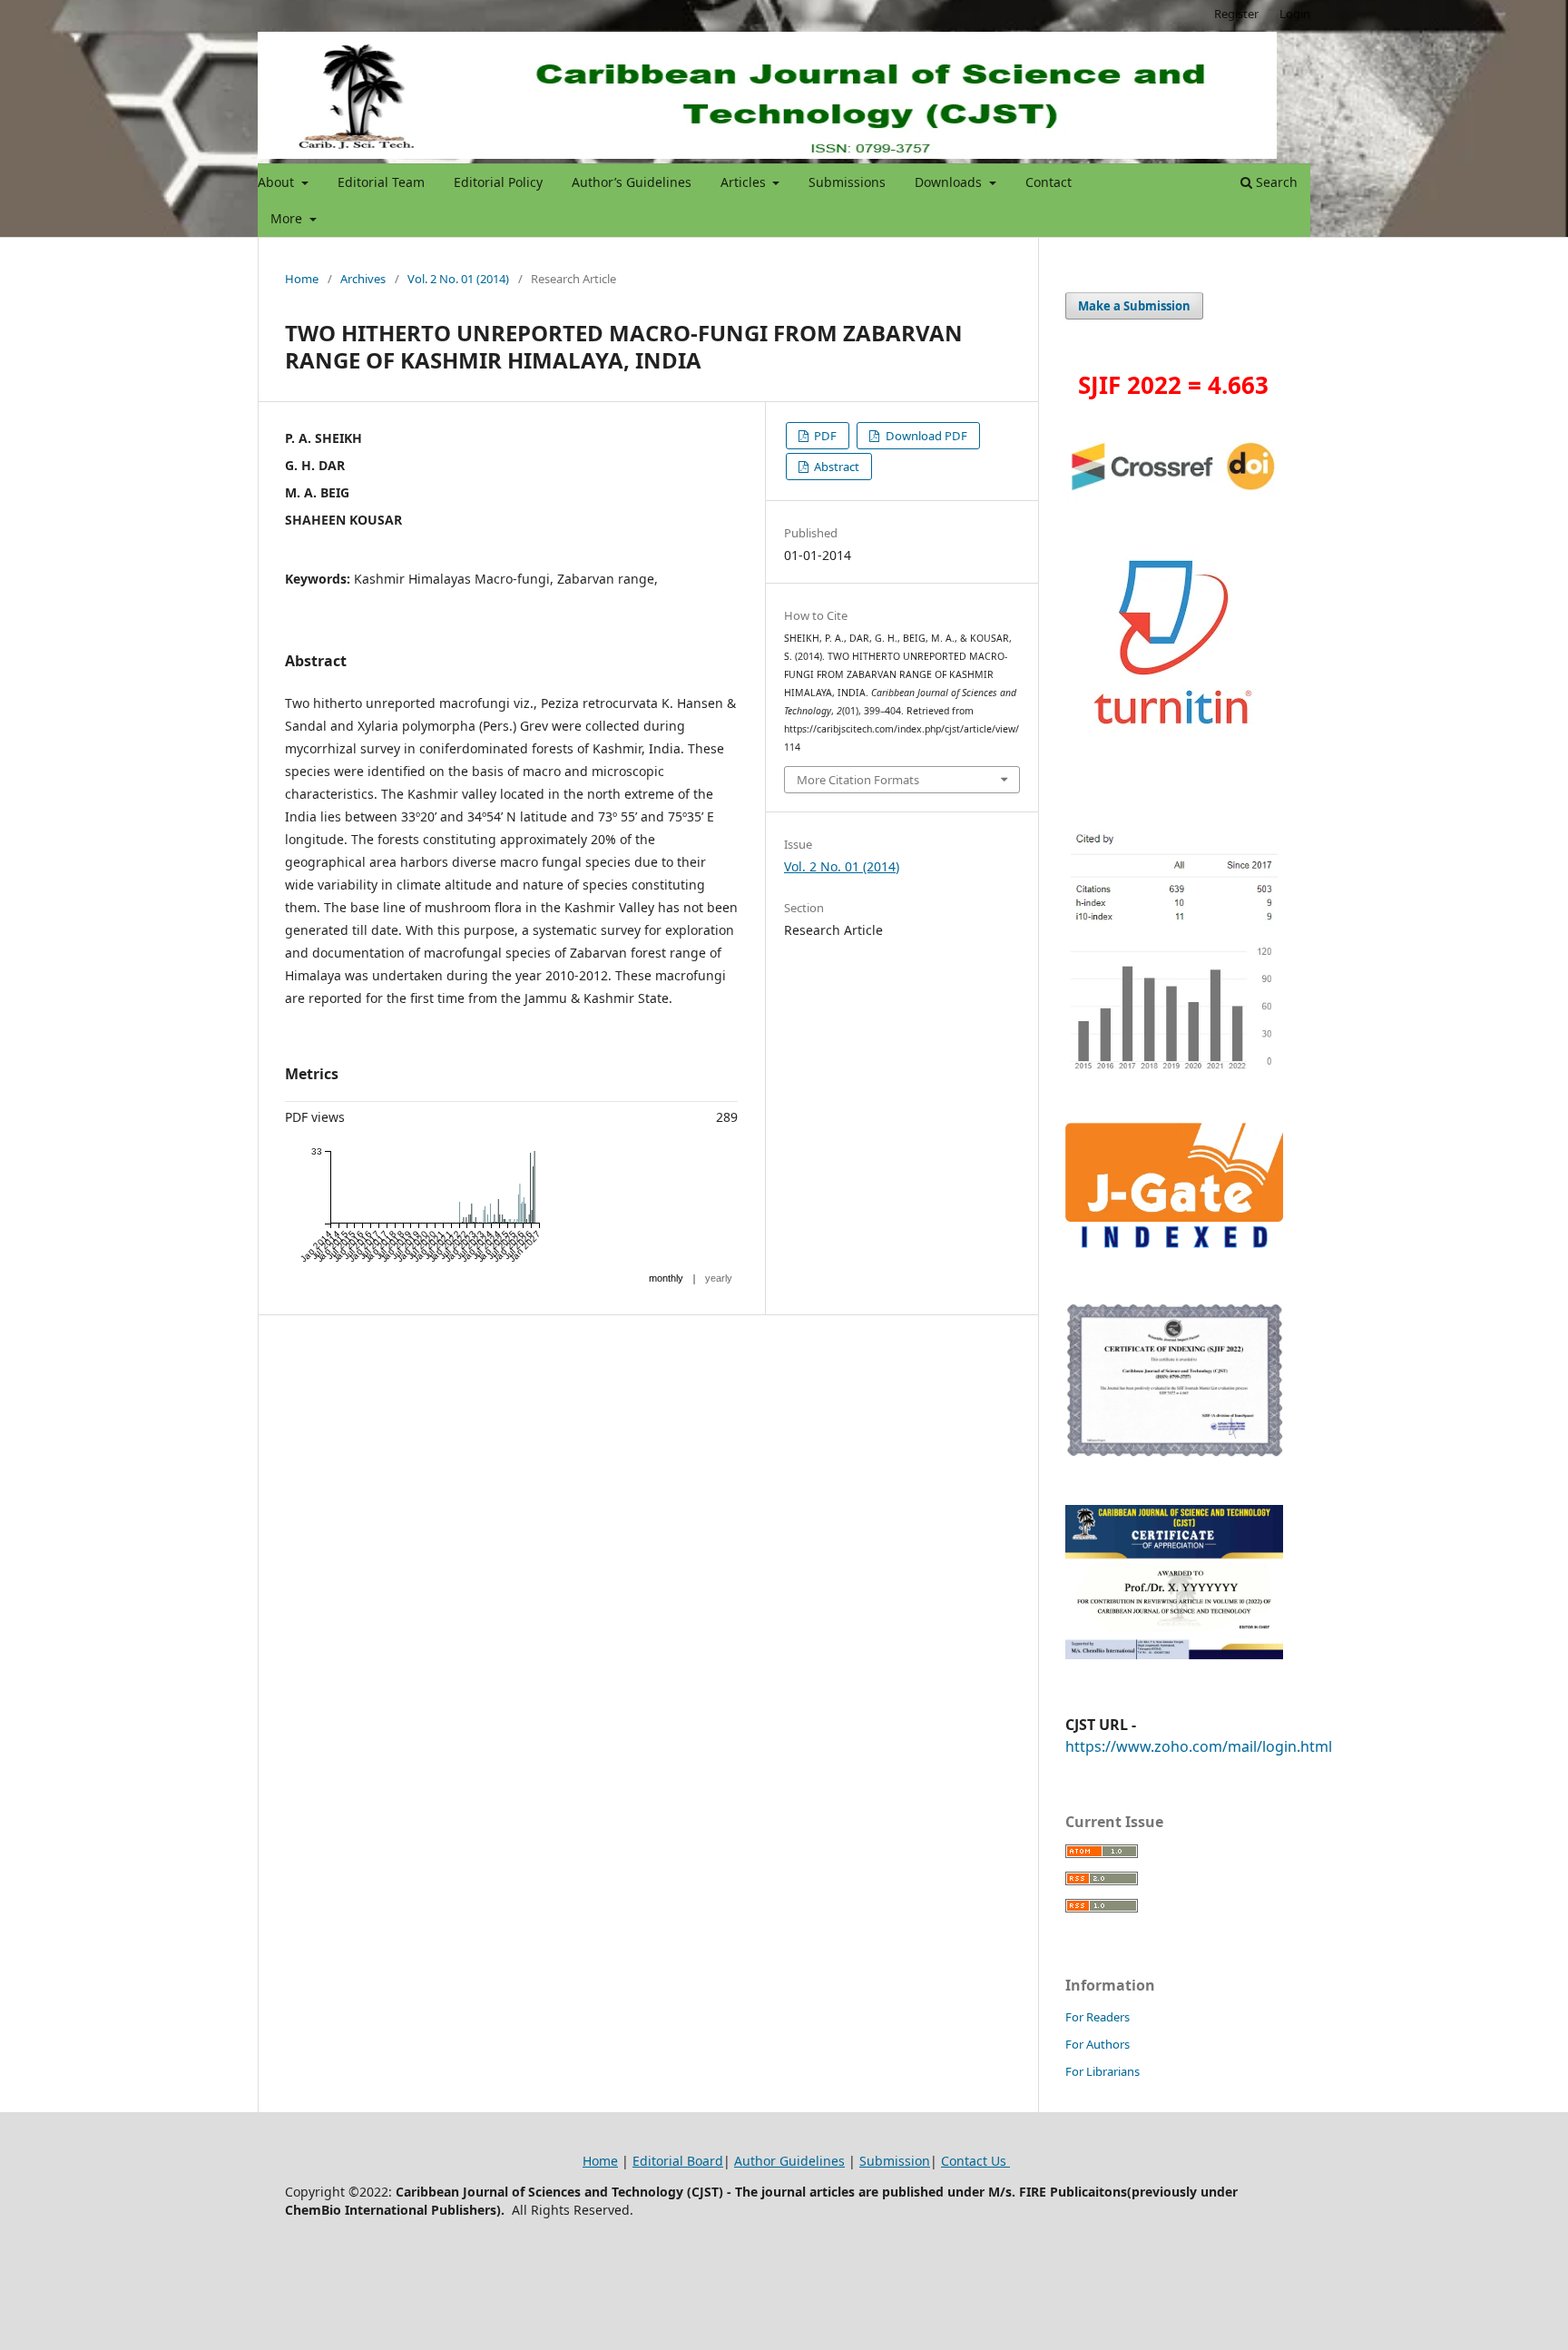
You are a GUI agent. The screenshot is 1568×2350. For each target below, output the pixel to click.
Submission (895, 2161)
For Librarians (1102, 2071)
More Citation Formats (858, 780)
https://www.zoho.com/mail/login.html (1199, 1746)
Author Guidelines (789, 2161)
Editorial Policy (498, 182)
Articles (745, 182)
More (288, 218)
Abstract (835, 467)
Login (1295, 14)
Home (302, 279)
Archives (363, 279)
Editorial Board (678, 2161)
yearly (719, 1278)
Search (1275, 182)
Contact (1049, 182)
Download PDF (925, 436)
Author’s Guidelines (632, 182)
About (278, 182)
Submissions (847, 182)
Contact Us (975, 2161)
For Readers (1098, 2017)
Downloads (950, 182)
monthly (666, 1278)
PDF (824, 436)
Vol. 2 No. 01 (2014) (458, 279)
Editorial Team (381, 182)
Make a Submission (1134, 306)
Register (1236, 14)
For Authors (1098, 2044)
